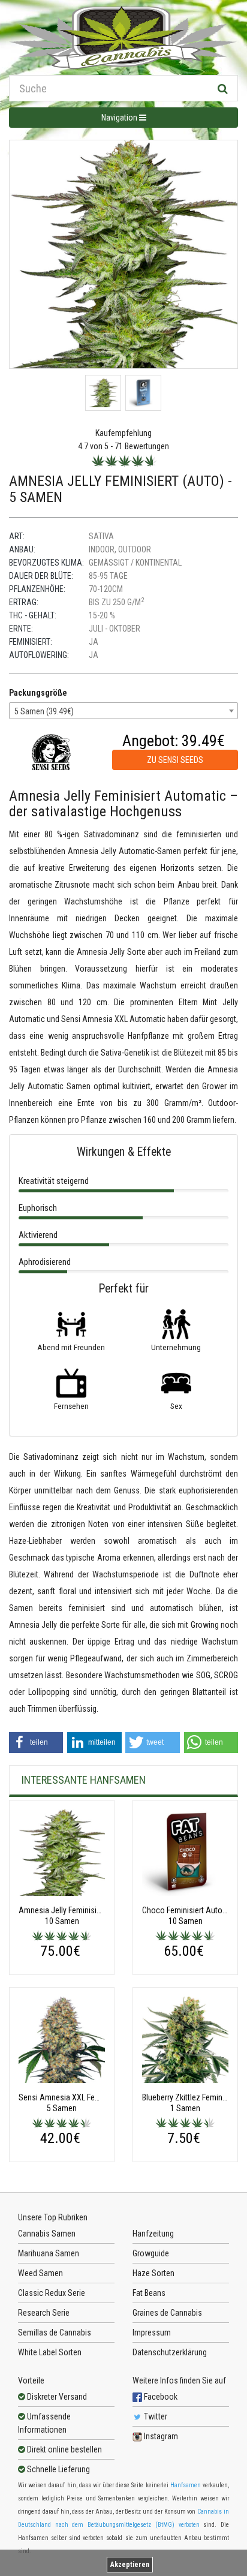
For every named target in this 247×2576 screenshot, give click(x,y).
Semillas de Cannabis (55, 2332)
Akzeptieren (130, 2565)
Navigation (120, 118)
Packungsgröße (38, 693)
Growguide (151, 2253)
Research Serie (44, 2313)
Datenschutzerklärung (170, 2352)
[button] (36, 1743)
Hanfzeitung (153, 2234)
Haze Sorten (153, 2273)
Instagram (160, 2436)
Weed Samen (40, 2273)
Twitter (155, 2416)
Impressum (152, 2332)
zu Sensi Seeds (175, 760)
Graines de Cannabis (167, 2313)
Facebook (160, 2397)
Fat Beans (149, 2293)
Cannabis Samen (47, 2234)
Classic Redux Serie (52, 2293)
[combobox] (123, 711)
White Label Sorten (50, 2352)
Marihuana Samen (49, 2253)
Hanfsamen (186, 2485)
